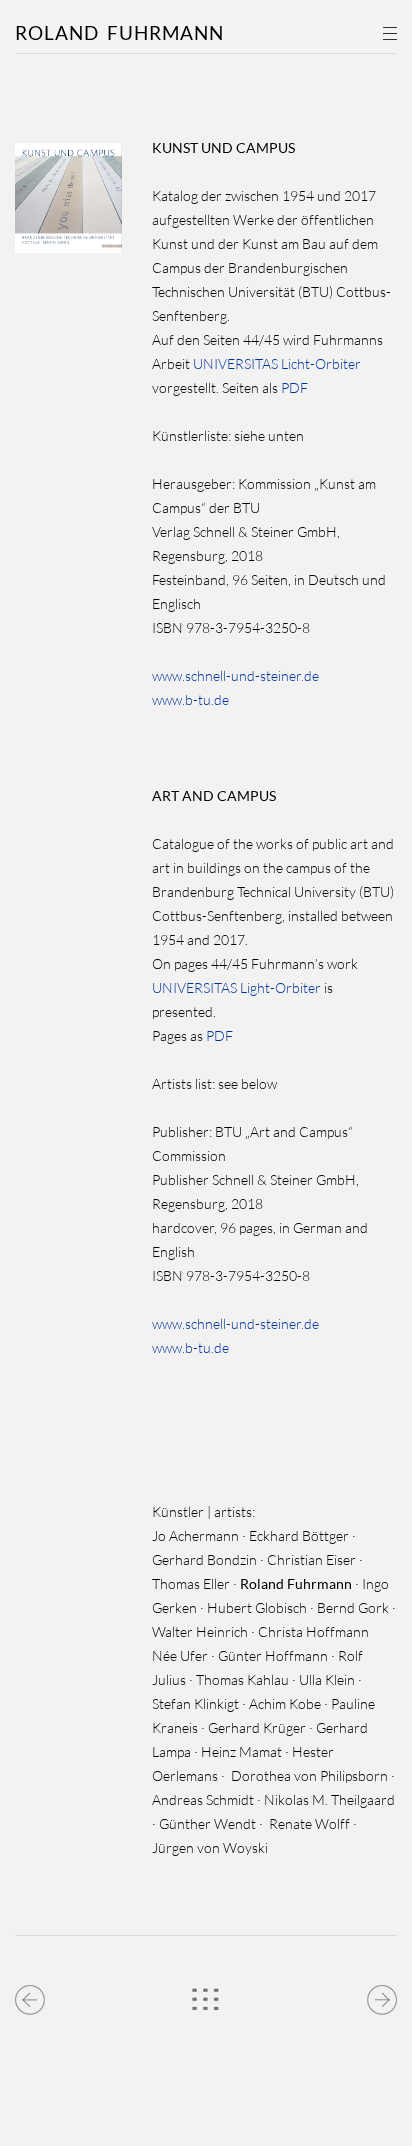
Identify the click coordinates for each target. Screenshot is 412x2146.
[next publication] (381, 1995)
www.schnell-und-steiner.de (235, 675)
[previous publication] (30, 1995)
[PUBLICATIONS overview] (205, 1995)
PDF (294, 387)
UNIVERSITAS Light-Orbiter (236, 987)
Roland (119, 32)
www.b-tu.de (190, 699)
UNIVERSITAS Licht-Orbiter (277, 363)
